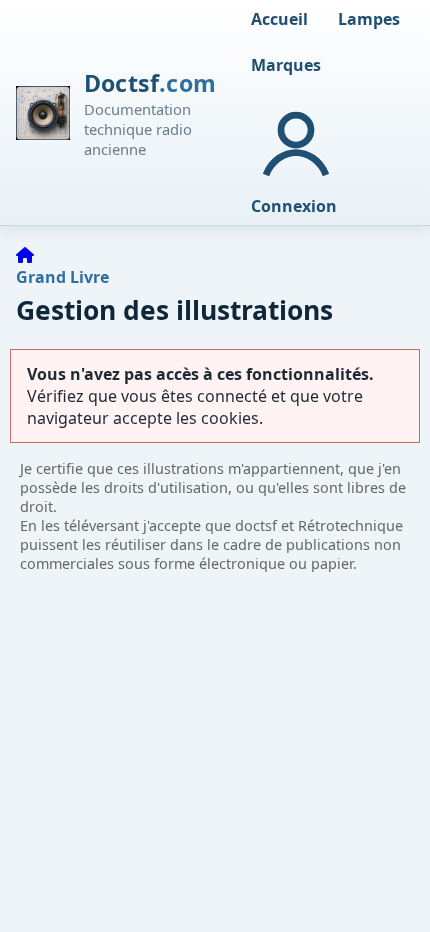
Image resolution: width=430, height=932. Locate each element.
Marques (286, 65)
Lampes (369, 19)
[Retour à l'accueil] (25, 255)
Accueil (279, 19)
